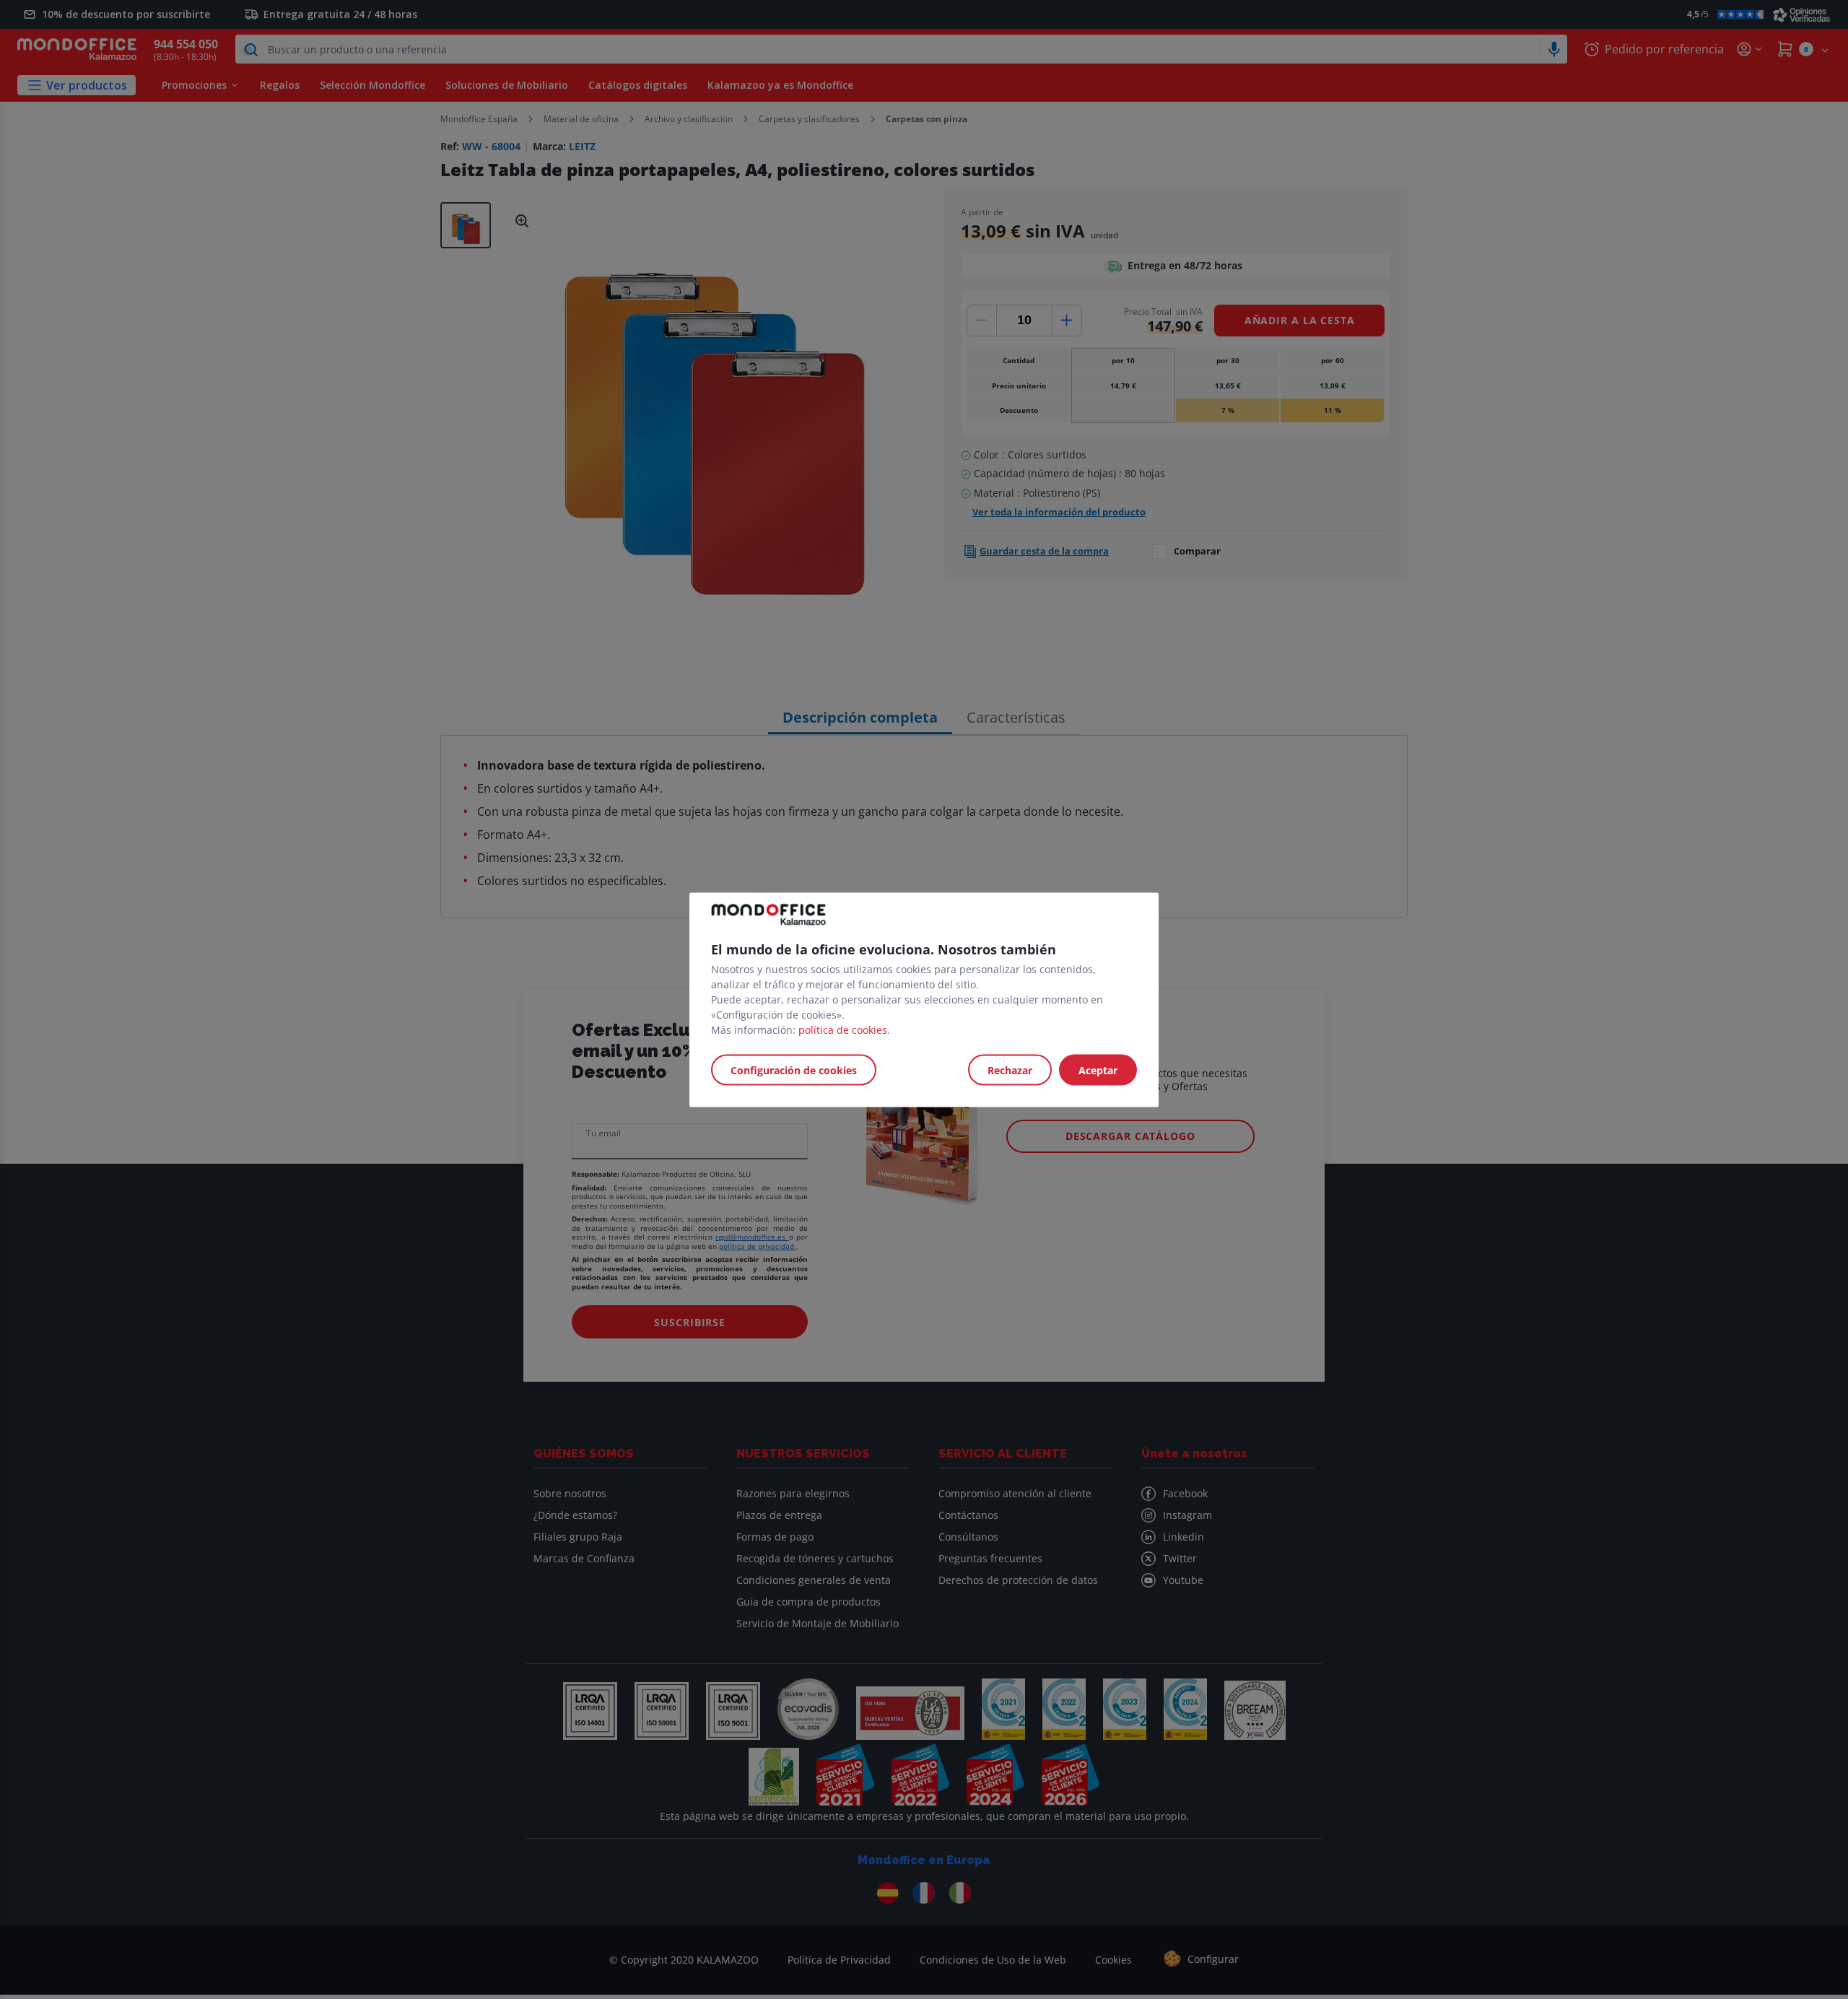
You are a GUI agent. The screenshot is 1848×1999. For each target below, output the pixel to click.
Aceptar (1098, 1070)
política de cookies (843, 1029)
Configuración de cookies (794, 1070)
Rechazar (1010, 1070)
